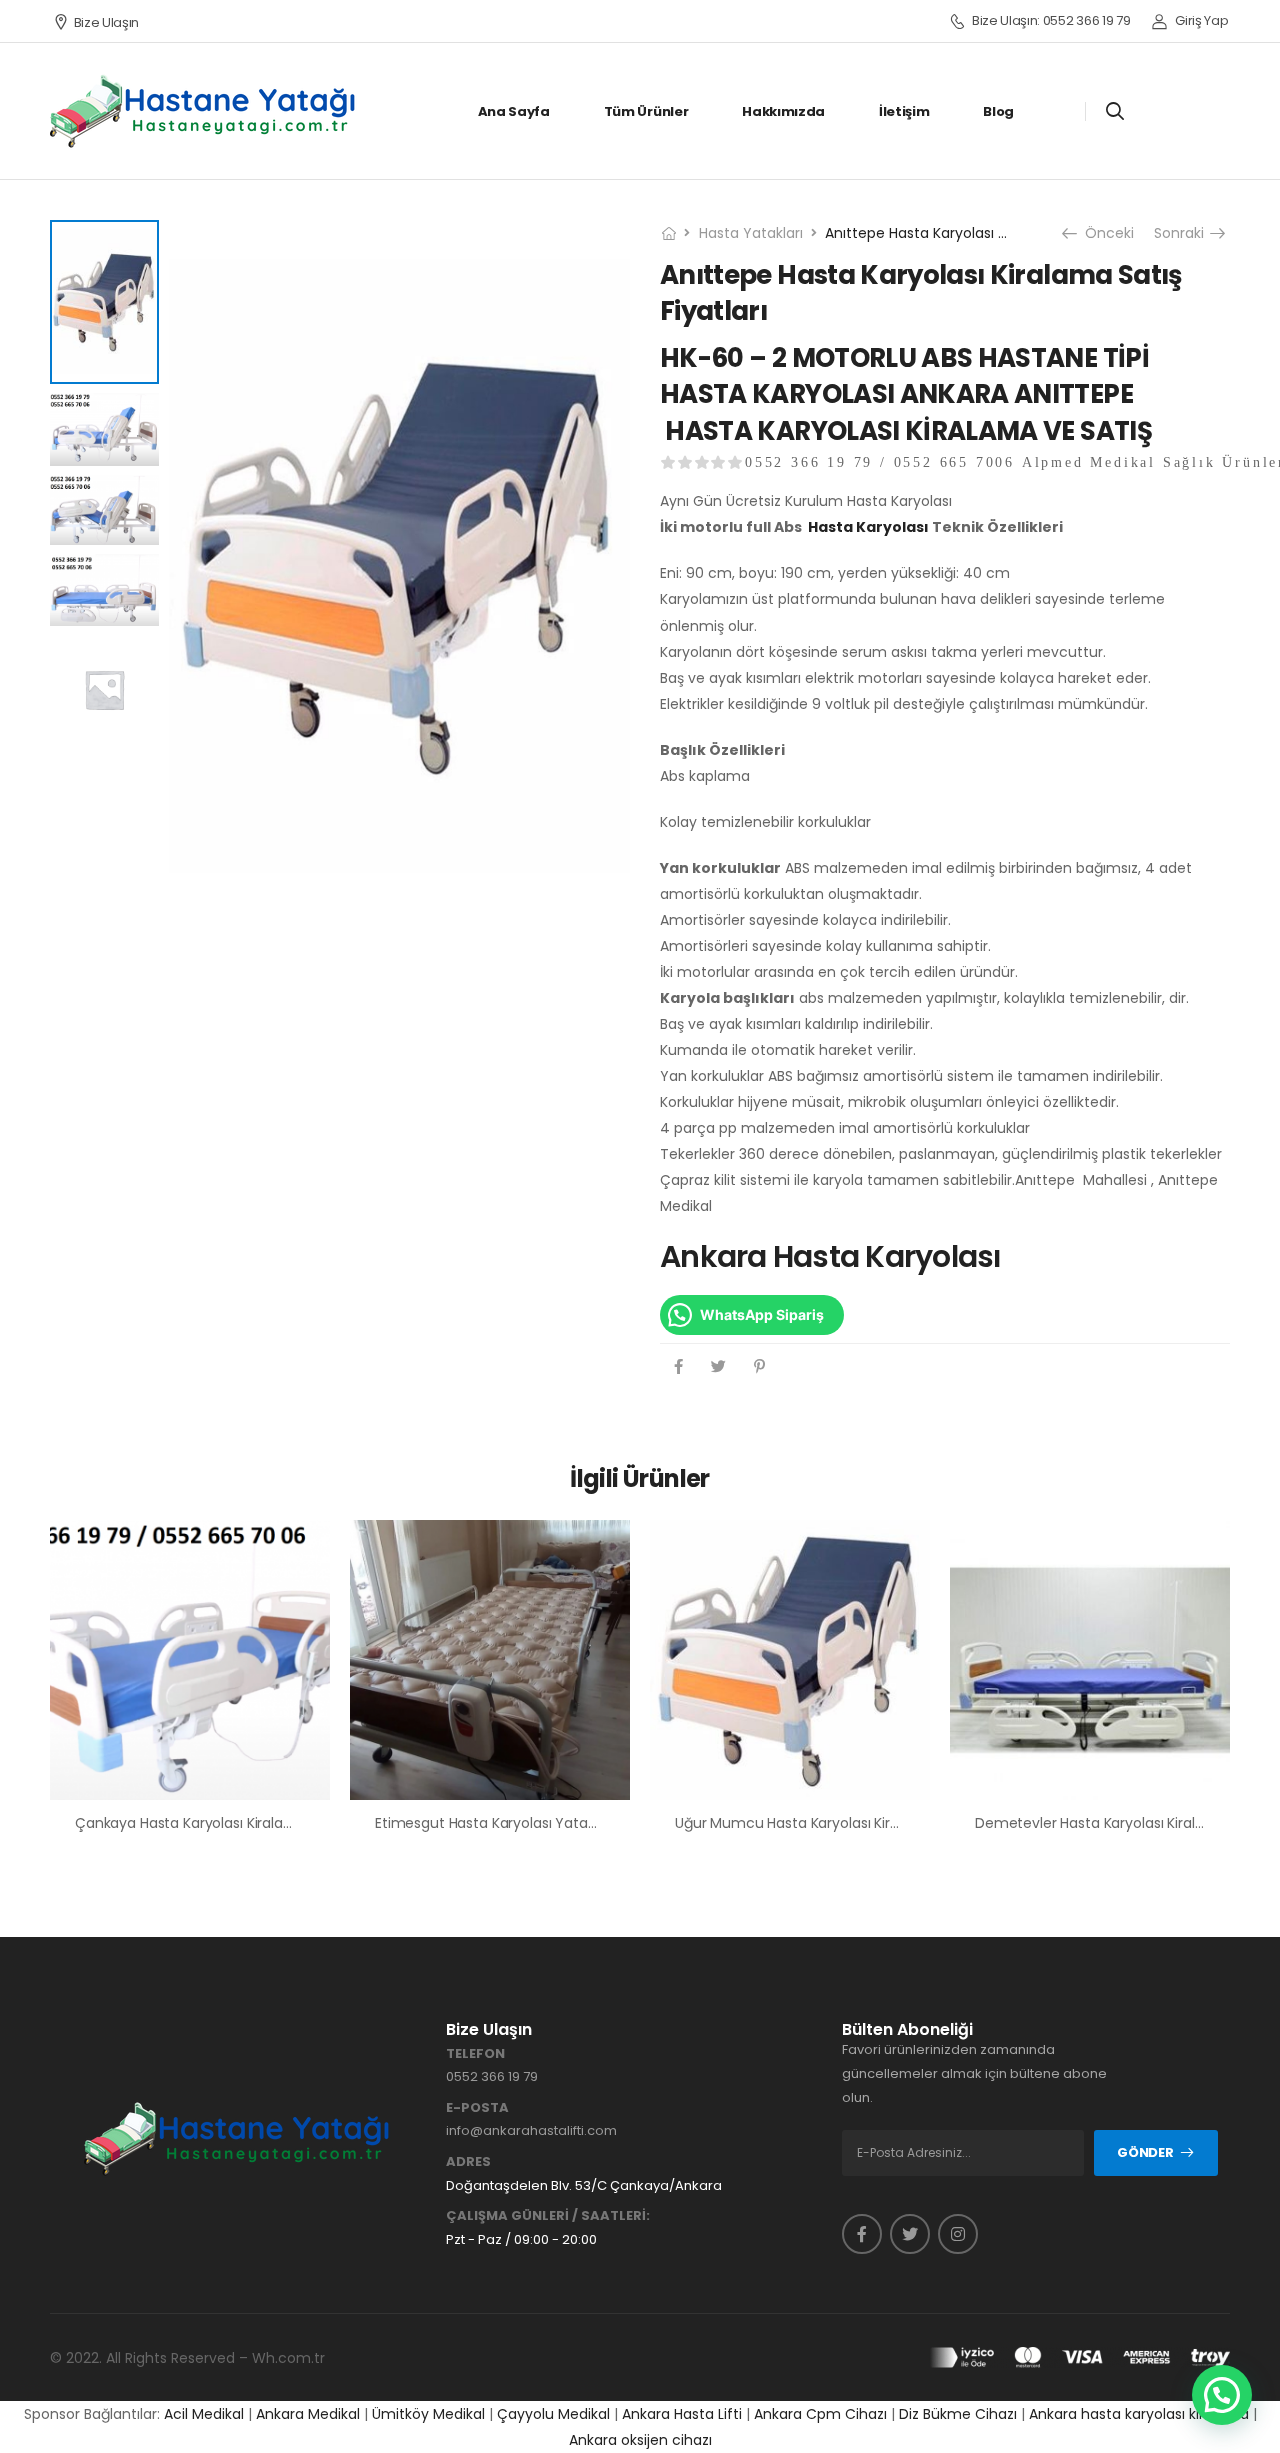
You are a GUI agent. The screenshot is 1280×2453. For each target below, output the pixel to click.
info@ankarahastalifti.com (531, 2130)
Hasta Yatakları (751, 233)
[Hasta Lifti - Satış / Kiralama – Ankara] (204, 111)
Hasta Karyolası (868, 527)
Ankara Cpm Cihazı (820, 2414)
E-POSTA (477, 2108)
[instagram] (958, 2234)
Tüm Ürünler (646, 111)
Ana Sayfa (514, 111)
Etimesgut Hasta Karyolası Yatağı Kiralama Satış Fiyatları (565, 1823)
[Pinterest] (759, 1366)
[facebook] (862, 2234)
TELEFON (475, 2054)
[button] (1222, 2395)
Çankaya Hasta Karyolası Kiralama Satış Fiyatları (236, 1823)
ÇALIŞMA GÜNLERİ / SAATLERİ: (548, 2216)
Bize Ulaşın (106, 22)
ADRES (468, 2162)
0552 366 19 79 (492, 2076)
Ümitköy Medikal (428, 2414)
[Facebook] (678, 1366)
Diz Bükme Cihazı (958, 2414)
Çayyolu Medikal (553, 2414)
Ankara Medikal (308, 2414)
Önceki (1107, 233)
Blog (998, 111)
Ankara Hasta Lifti (682, 2414)
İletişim (904, 111)
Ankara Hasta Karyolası (831, 1256)
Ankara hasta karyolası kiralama (1139, 2414)
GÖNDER (1145, 2152)
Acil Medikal (204, 2414)
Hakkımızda (783, 111)
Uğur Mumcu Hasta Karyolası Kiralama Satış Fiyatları (850, 1823)
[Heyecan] (718, 1366)
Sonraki (1186, 233)
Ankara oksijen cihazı (640, 2440)
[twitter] (910, 2234)
